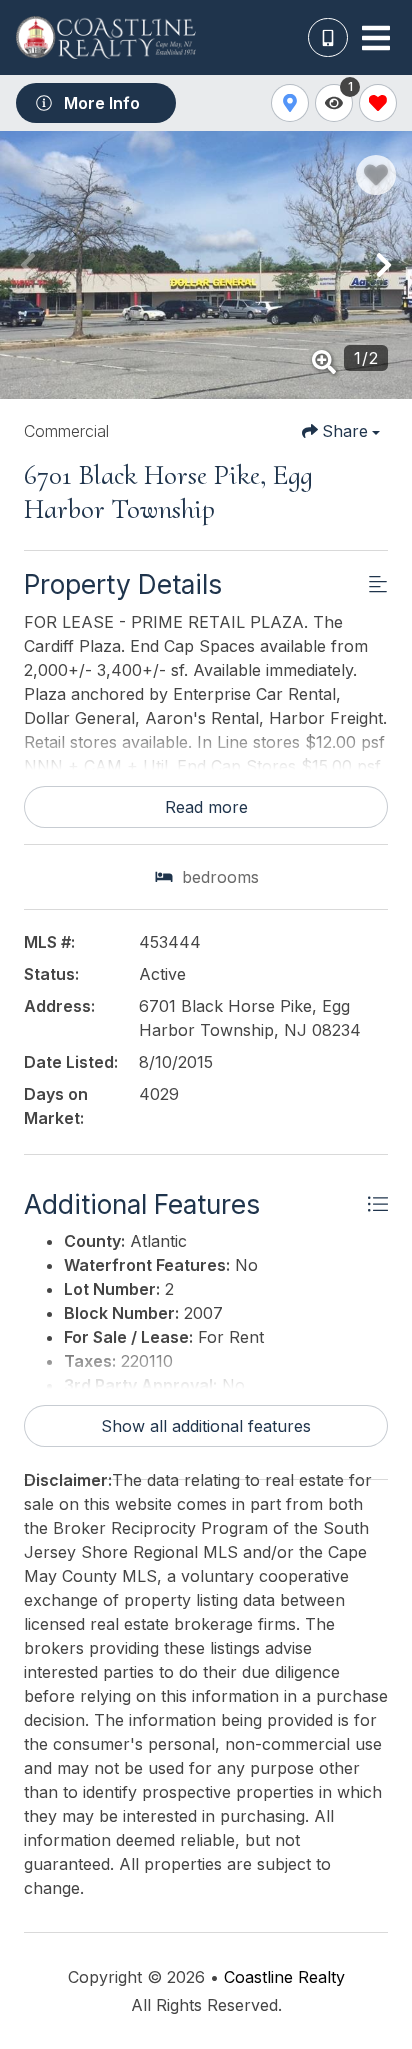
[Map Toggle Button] (290, 103)
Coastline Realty (284, 1977)
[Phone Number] (328, 38)
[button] (28, 265)
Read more (206, 807)
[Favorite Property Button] (376, 175)
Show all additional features (206, 1426)
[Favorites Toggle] (378, 103)
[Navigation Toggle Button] (376, 38)
